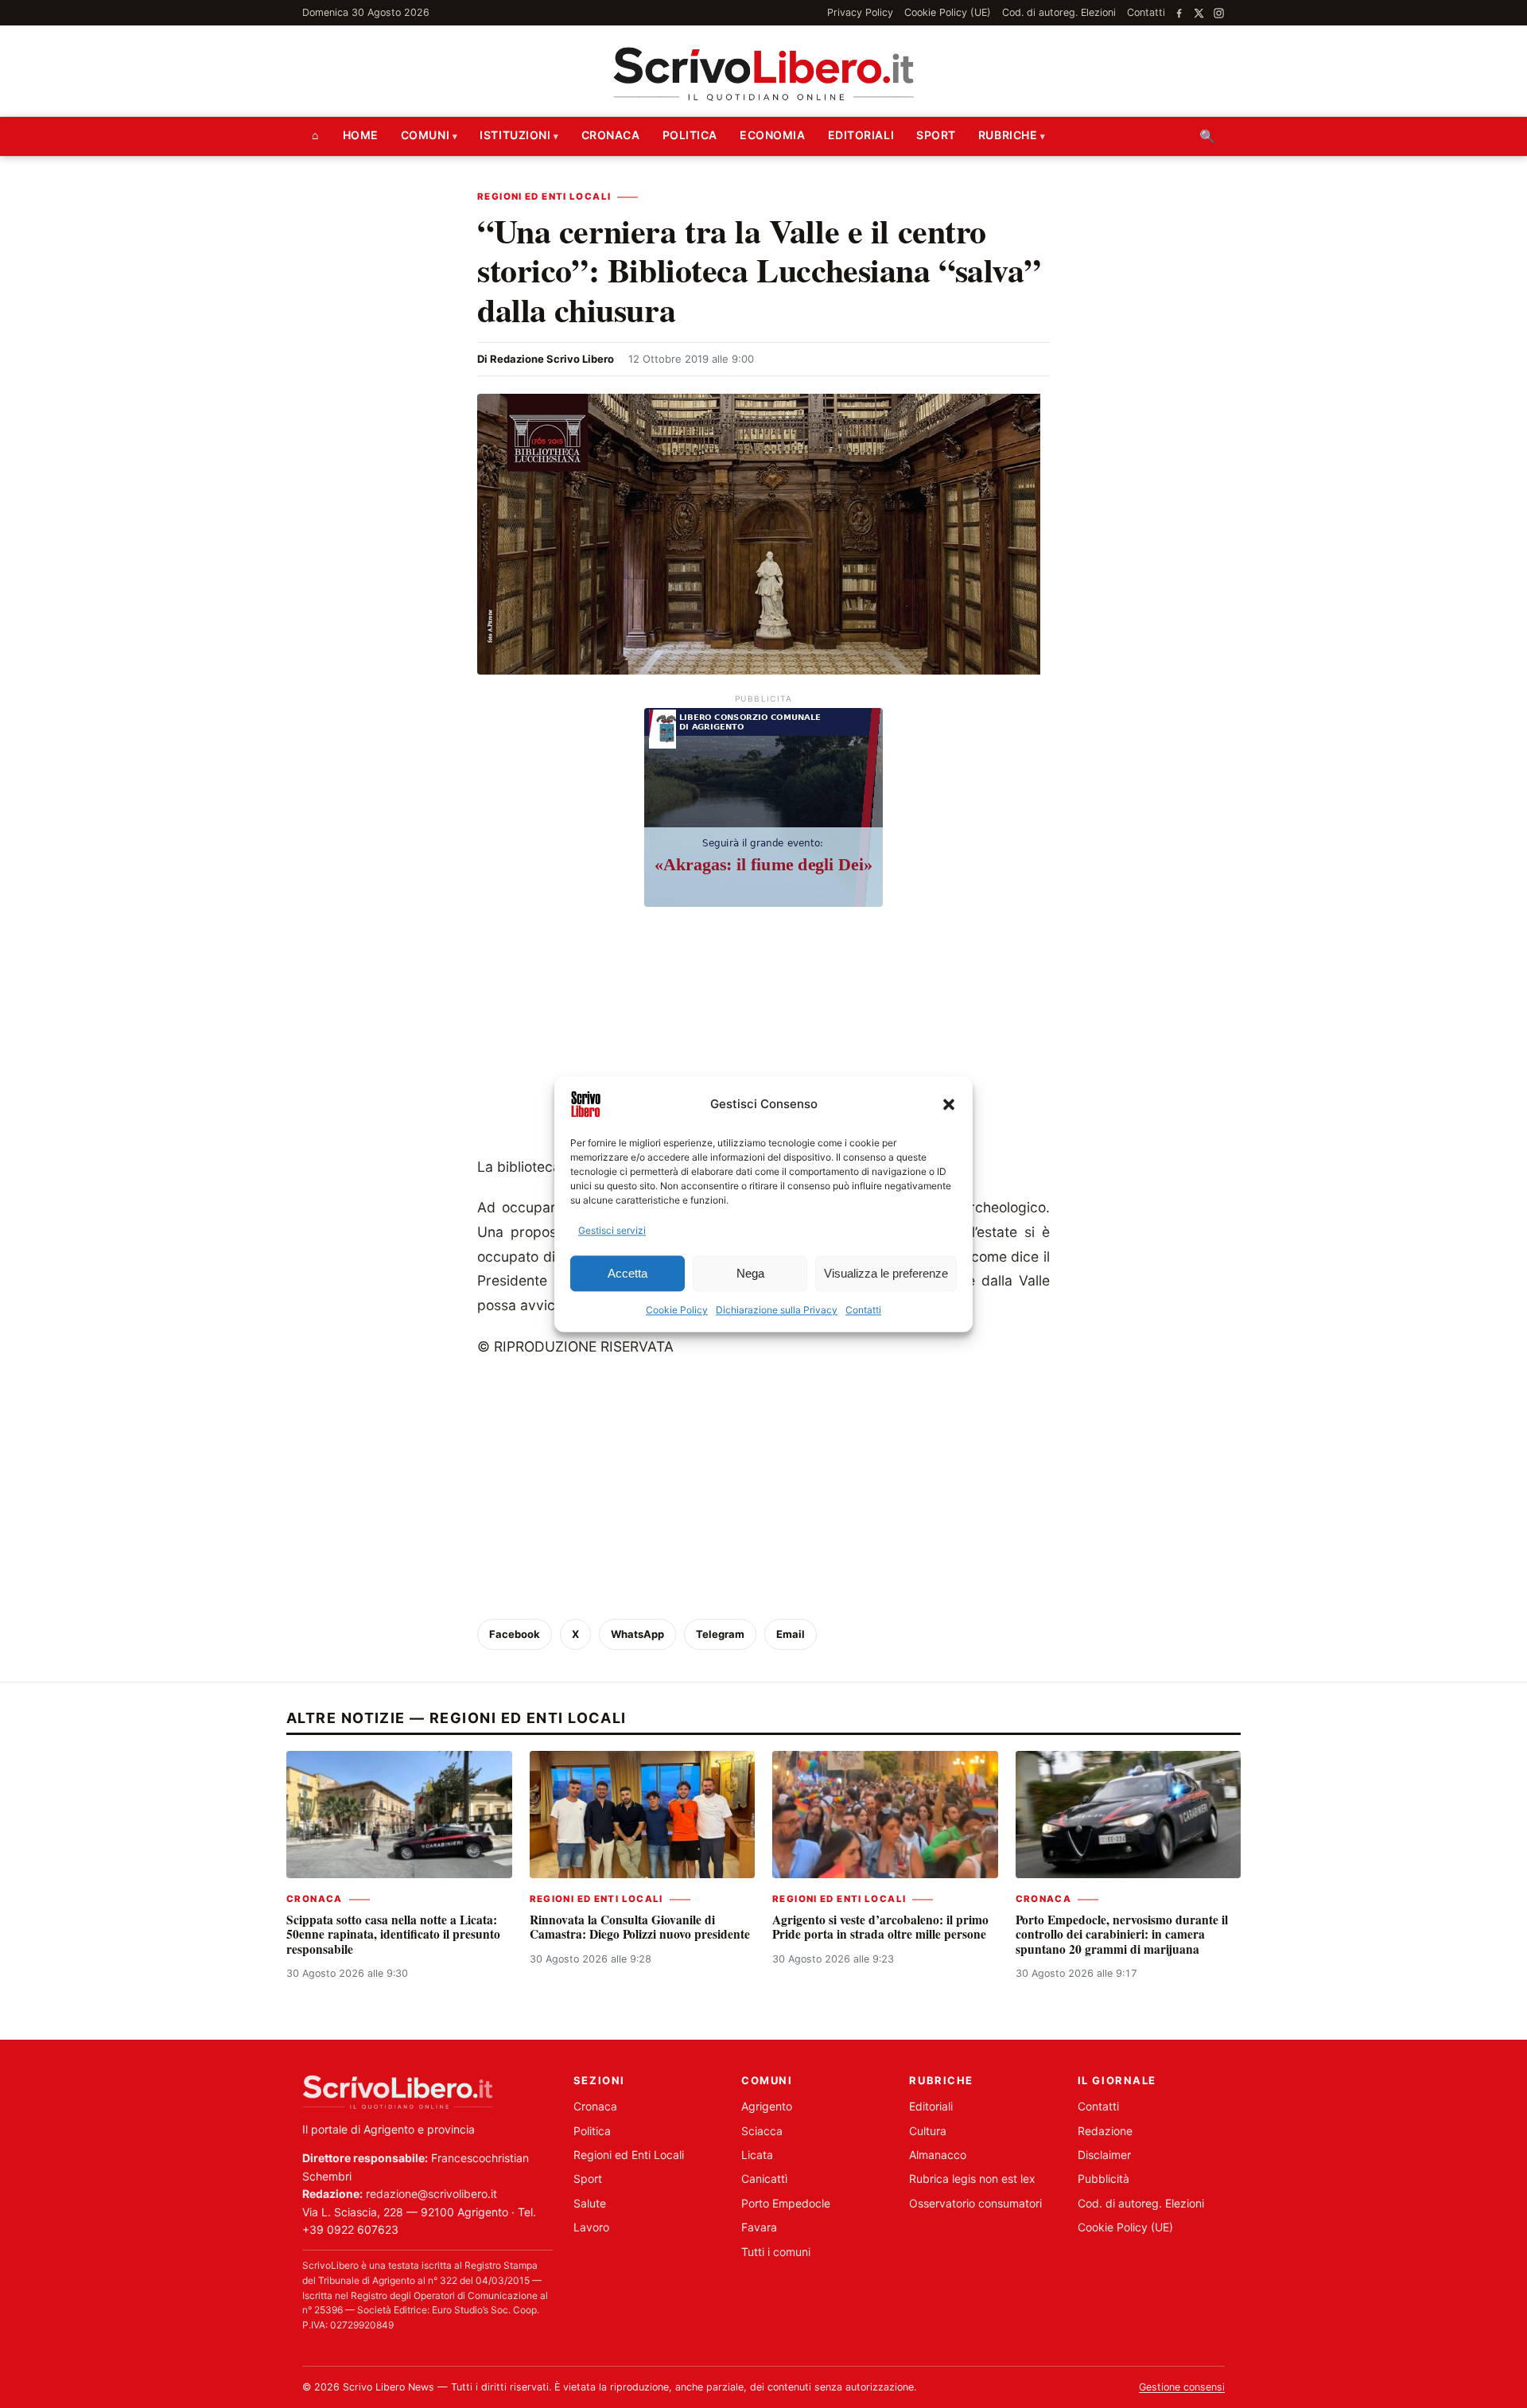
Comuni (425, 135)
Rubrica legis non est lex (972, 2178)
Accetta (628, 1273)
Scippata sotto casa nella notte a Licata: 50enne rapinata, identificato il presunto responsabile (393, 1934)
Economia (772, 135)
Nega (750, 1273)
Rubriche (1008, 135)
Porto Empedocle (786, 2203)
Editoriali (861, 135)
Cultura (928, 2131)
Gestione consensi (1182, 2387)
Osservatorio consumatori (975, 2203)
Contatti (863, 1311)
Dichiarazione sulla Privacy (777, 1311)
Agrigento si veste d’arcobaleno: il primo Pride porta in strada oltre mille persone (880, 1927)
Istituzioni (515, 135)
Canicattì (764, 2178)
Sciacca (762, 2131)
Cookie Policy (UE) (948, 12)
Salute (590, 2203)
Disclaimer (1104, 2155)
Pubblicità (1103, 2178)
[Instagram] (1219, 13)
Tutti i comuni (776, 2252)
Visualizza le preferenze (886, 1273)
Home (361, 135)
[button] (949, 1104)
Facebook (515, 1634)
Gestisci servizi (612, 1230)
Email (791, 1634)
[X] (1199, 13)
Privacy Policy (860, 12)
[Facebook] (1179, 13)
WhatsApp (637, 1634)
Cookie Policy (677, 1311)
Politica (690, 135)
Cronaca (611, 135)
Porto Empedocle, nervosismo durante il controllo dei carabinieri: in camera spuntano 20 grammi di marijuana (1122, 1934)
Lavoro (591, 2227)
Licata (757, 2155)
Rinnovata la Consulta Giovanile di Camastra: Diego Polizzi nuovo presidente (640, 1927)
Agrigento (767, 2106)
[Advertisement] (763, 1036)
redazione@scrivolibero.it (431, 2194)
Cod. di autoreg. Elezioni (1059, 12)
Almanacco (938, 2155)
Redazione (1105, 2131)
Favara (759, 2227)
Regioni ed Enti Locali (544, 196)
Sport (936, 135)
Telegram (720, 1634)
